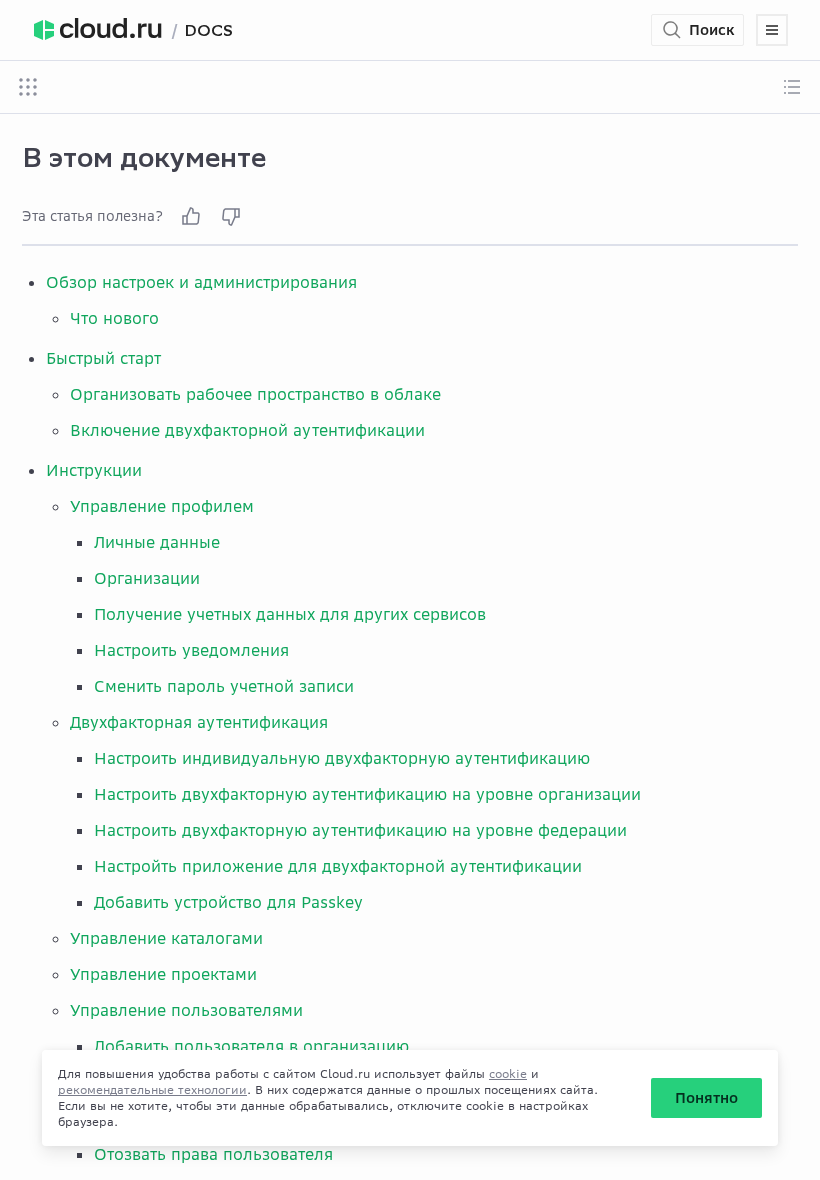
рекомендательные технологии (152, 1089)
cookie (508, 1073)
